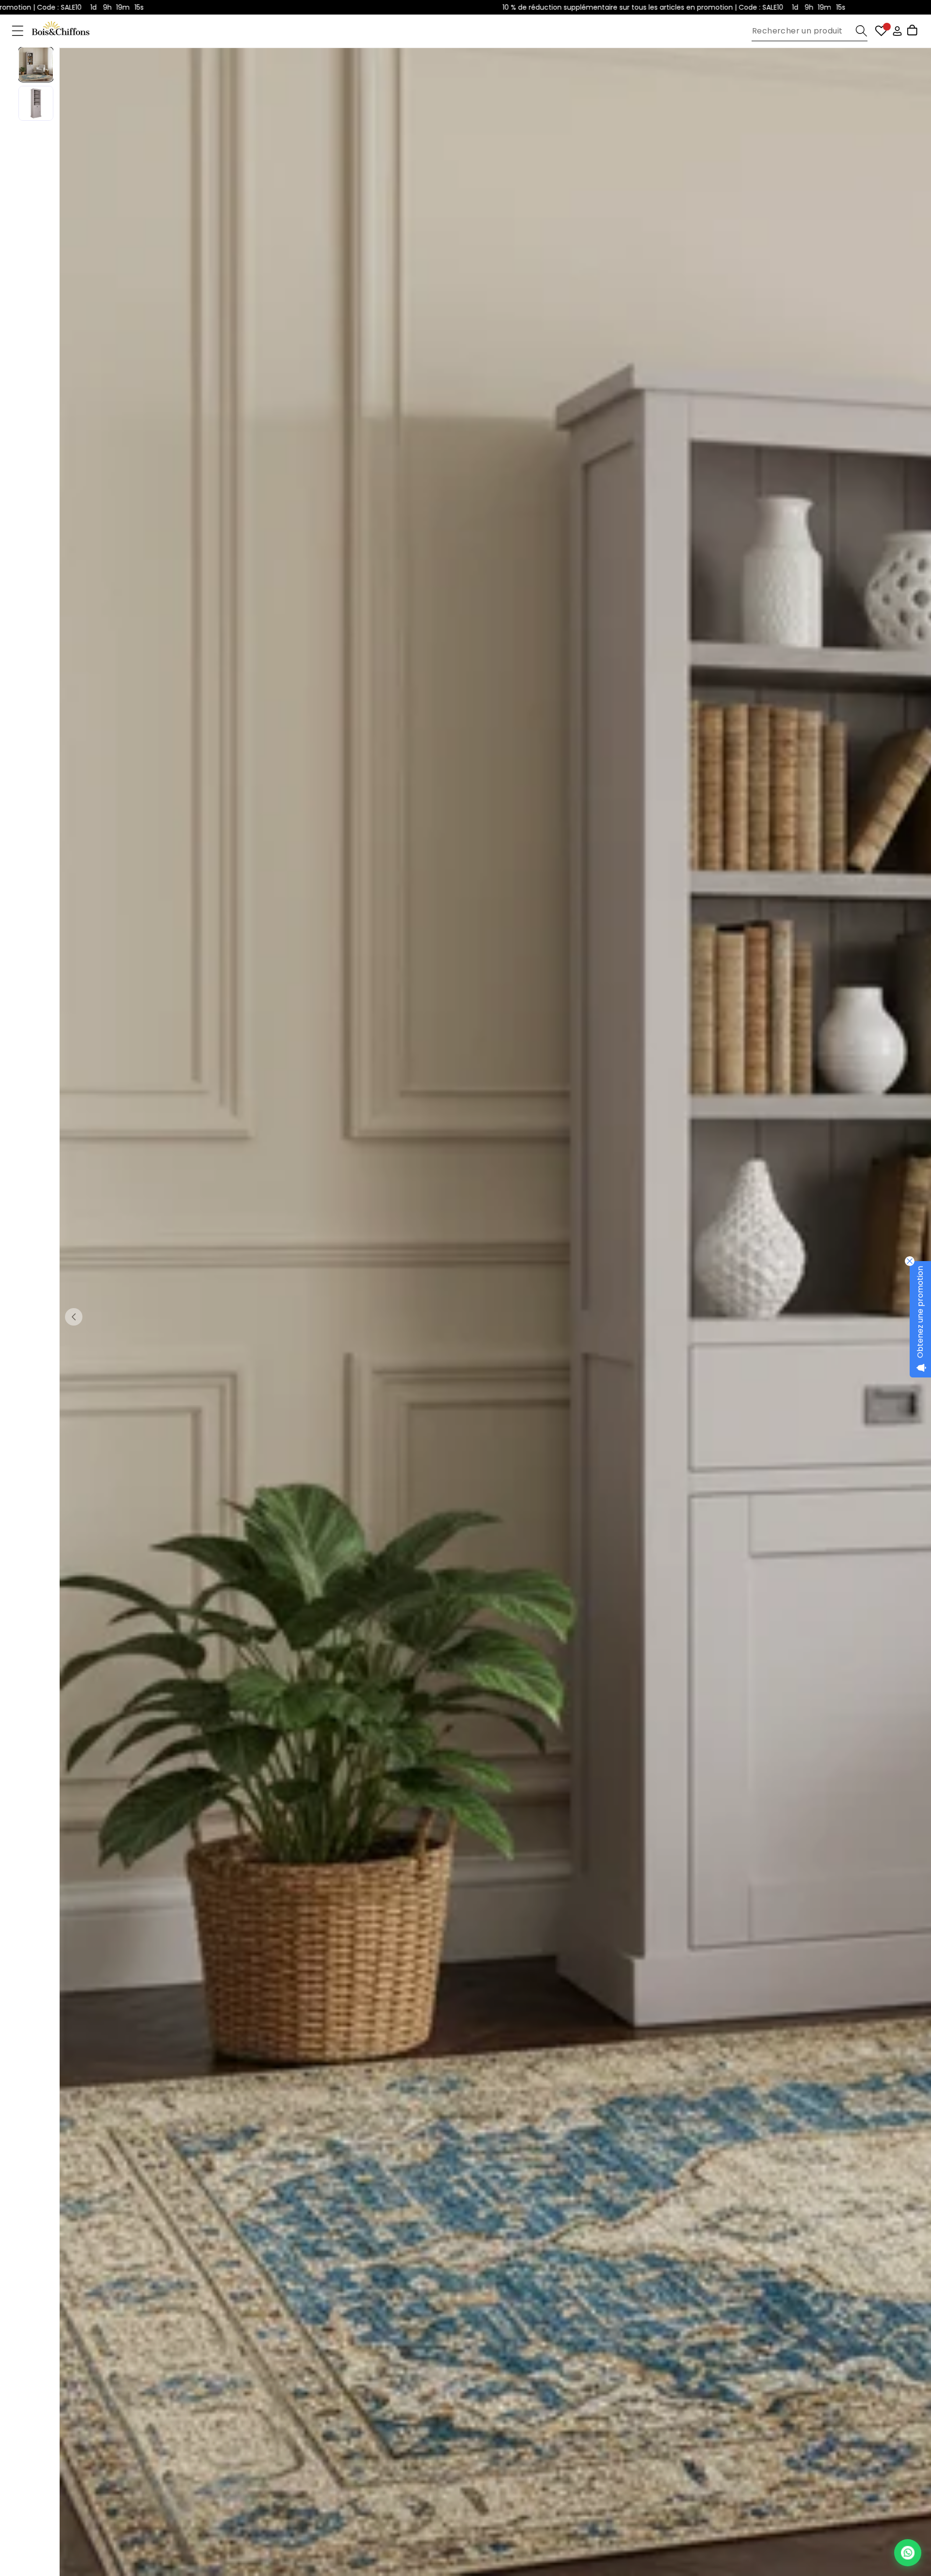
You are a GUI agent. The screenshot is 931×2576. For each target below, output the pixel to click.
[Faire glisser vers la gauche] (74, 1317)
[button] (18, 31)
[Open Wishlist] (881, 31)
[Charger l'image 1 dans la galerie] (36, 64)
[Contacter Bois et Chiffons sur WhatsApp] (908, 2553)
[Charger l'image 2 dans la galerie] (36, 103)
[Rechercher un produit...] (861, 31)
